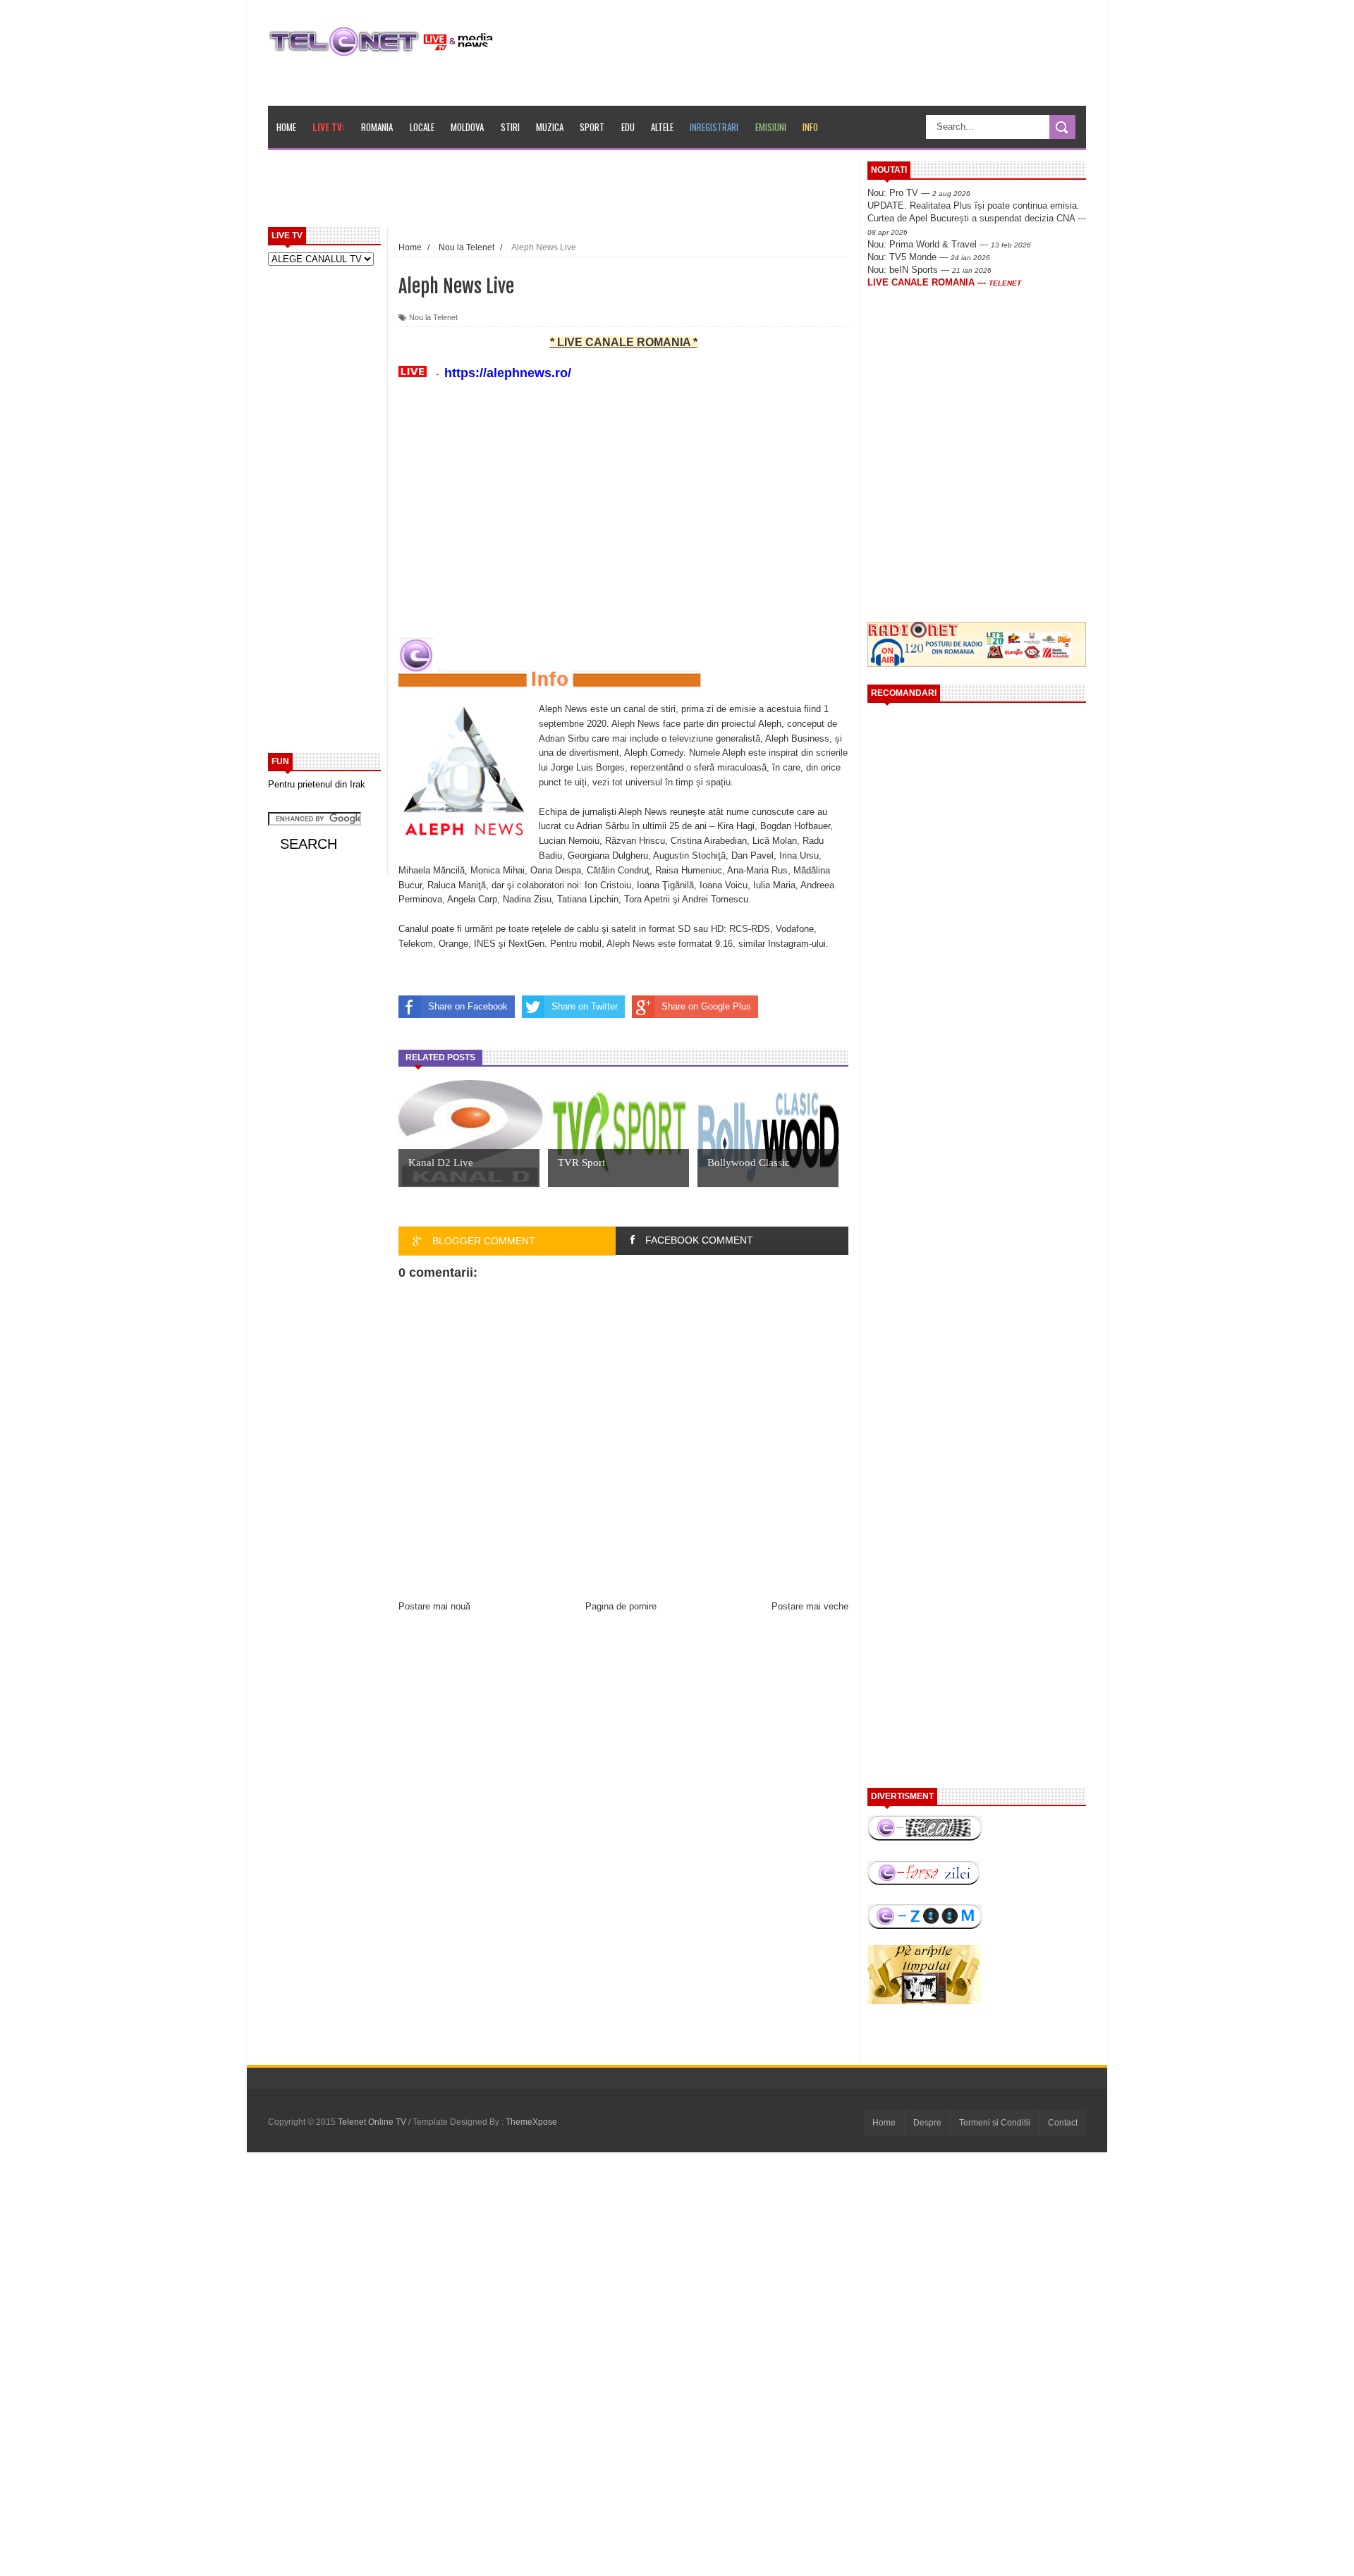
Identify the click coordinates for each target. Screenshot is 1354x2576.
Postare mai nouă (434, 1606)
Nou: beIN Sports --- (929, 270)
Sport (592, 127)
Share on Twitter (585, 1006)
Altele (662, 127)
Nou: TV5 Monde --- (929, 257)
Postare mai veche (810, 1606)
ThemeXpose (531, 2122)
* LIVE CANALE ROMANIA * (624, 342)
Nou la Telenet (433, 317)
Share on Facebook (468, 1006)
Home (286, 127)
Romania (377, 127)
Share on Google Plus (706, 1006)
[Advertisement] (593, 193)
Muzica (550, 127)
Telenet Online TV (373, 2122)
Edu (628, 127)
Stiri (510, 127)
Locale (422, 127)
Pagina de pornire (621, 1606)
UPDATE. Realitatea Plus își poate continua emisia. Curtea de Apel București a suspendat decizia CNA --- (977, 218)
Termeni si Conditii (995, 2123)
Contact (1063, 2123)
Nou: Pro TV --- (919, 193)
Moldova (467, 127)
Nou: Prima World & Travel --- (949, 244)
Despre (927, 2123)
